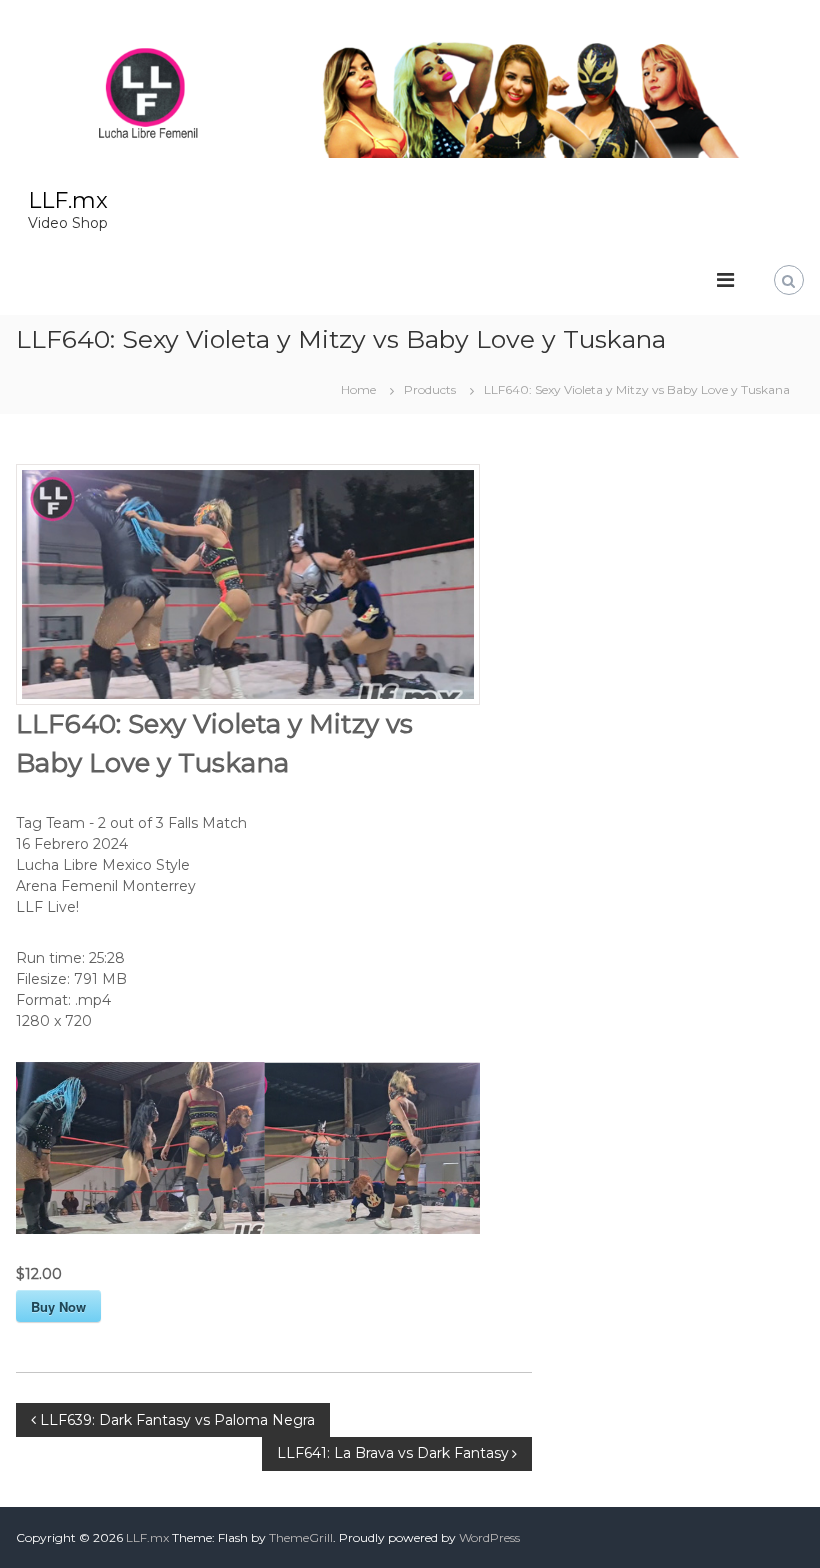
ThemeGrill (301, 1537)
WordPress (489, 1537)
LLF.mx (68, 200)
